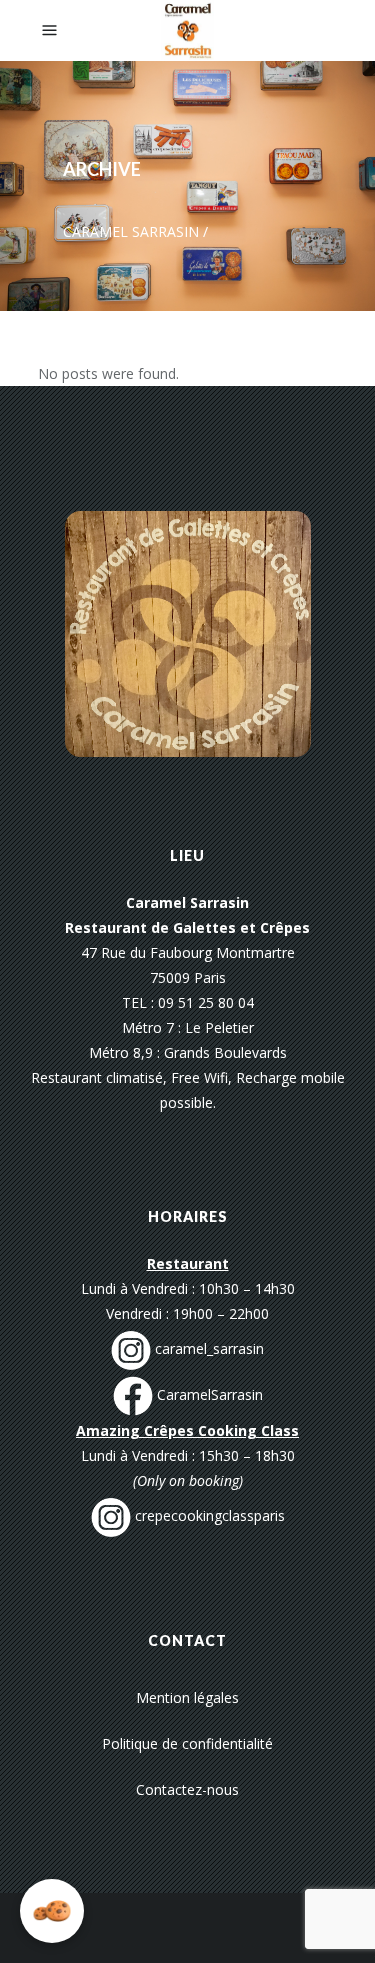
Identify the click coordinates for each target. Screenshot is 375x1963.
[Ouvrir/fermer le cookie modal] (52, 1911)
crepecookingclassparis (208, 1515)
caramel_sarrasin (207, 1348)
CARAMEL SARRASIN (131, 231)
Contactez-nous (187, 1789)
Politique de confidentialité (187, 1743)
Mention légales (187, 1697)
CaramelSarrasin (208, 1394)
